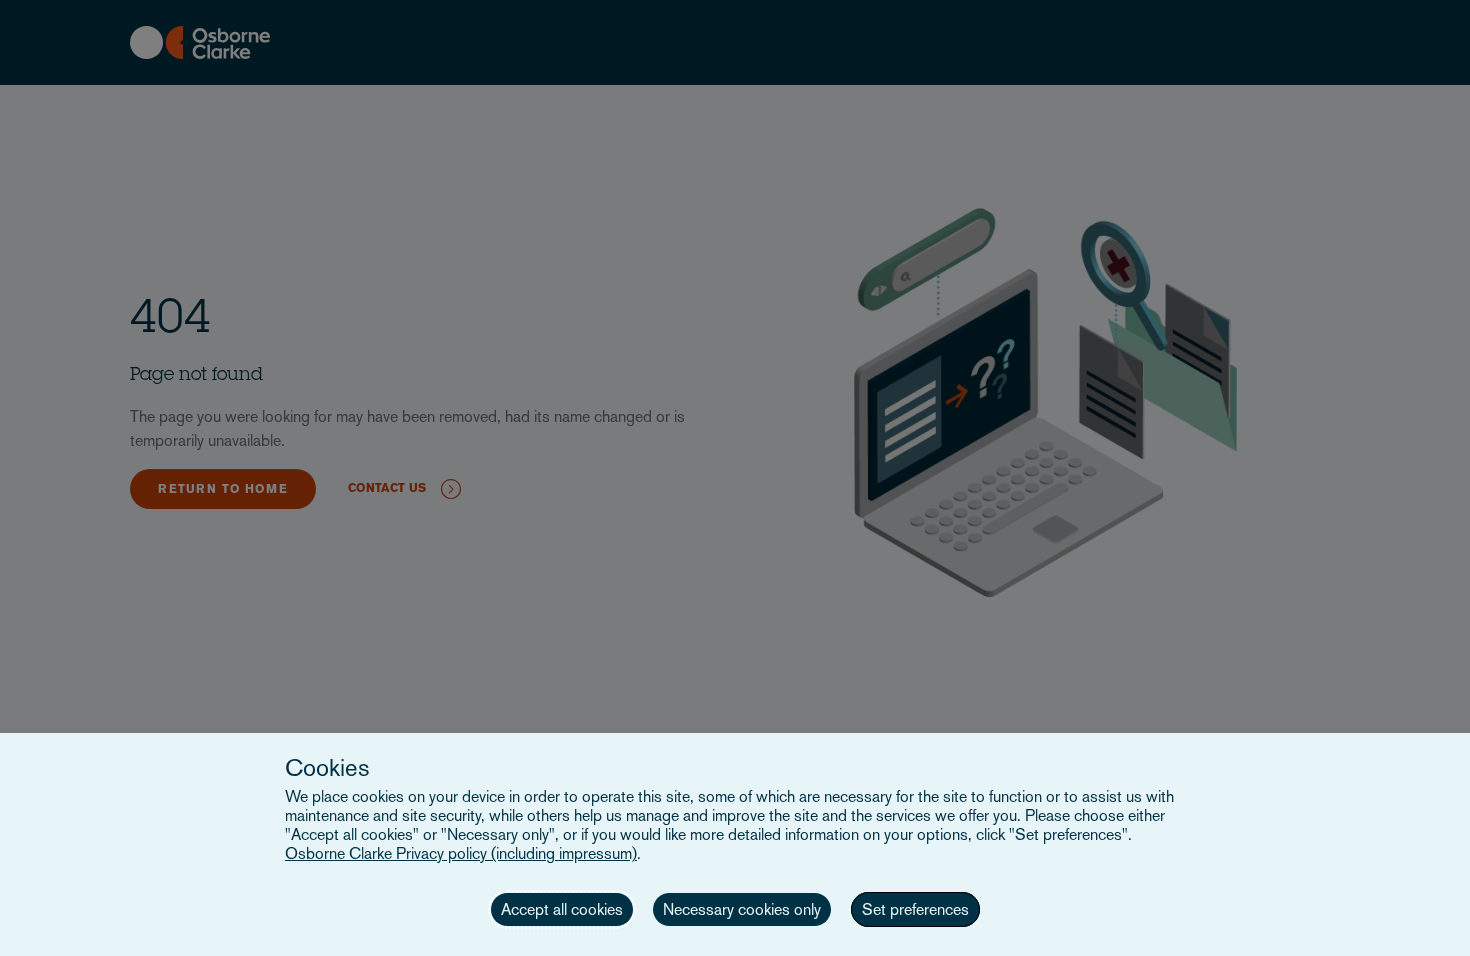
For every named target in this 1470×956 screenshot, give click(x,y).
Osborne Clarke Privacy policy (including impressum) (461, 853)
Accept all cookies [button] (562, 909)
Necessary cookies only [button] (742, 909)
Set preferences (915, 909)
